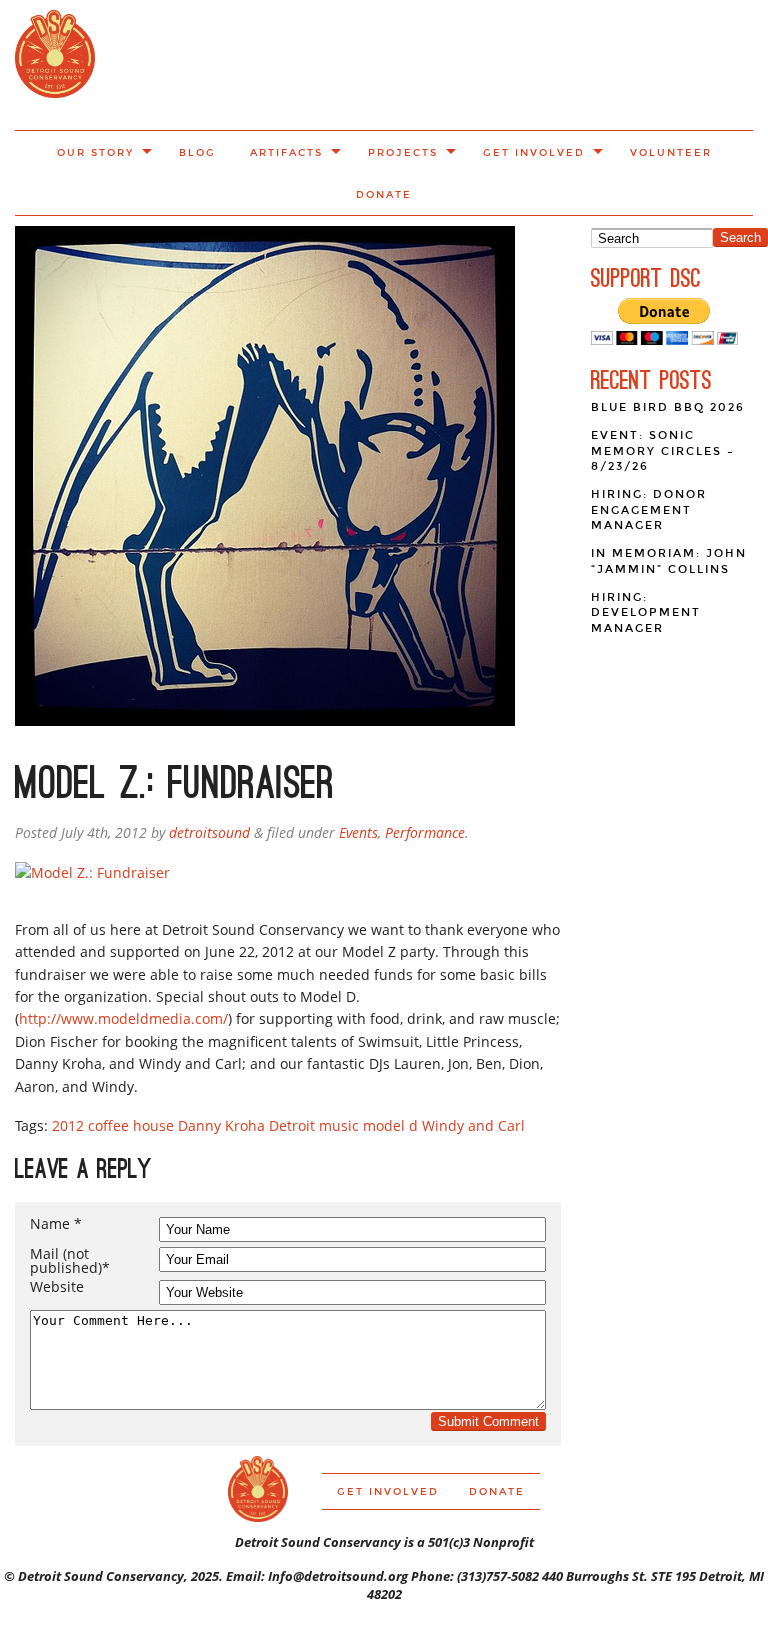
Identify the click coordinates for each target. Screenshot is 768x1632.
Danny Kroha (221, 1125)
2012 (68, 1125)
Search (740, 237)
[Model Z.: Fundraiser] (92, 872)
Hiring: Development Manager (646, 613)
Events (358, 832)
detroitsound (209, 832)
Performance (425, 832)
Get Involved (534, 153)
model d (390, 1125)
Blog (197, 153)
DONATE (384, 195)
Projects (403, 153)
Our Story (95, 153)
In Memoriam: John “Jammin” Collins (669, 561)
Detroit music (314, 1125)
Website (57, 1287)
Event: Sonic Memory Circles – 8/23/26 (663, 451)
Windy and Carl (473, 1125)
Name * (56, 1224)
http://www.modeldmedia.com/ (123, 1018)
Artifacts (286, 153)
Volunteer (671, 153)
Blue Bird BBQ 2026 (668, 407)
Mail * (70, 1261)
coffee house (131, 1125)
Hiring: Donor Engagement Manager (649, 510)
